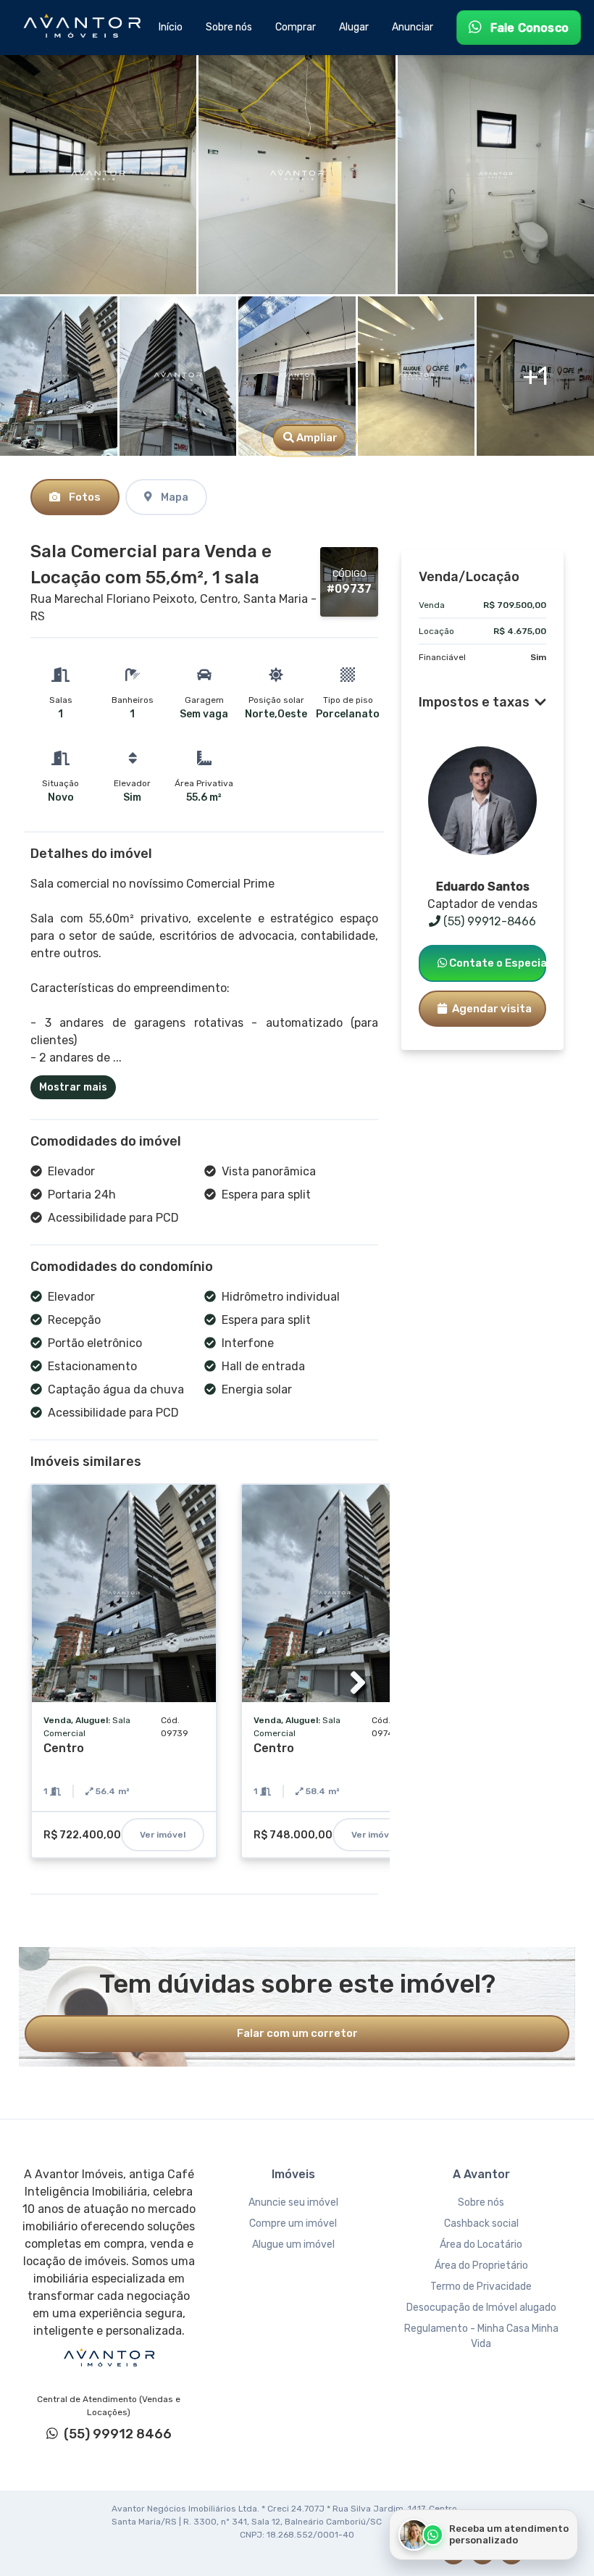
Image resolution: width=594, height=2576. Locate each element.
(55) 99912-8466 (488, 921)
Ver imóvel (163, 1835)
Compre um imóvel (293, 2223)
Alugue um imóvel (293, 2244)
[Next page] (358, 1683)
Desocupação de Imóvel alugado (481, 2308)
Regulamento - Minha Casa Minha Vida (481, 2336)
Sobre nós (481, 2202)
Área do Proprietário (481, 2266)
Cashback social (481, 2223)
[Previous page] (51, 1683)
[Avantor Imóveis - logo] (84, 28)
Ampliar (316, 438)
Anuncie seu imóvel (293, 2202)
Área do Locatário (481, 2244)
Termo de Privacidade (481, 2287)
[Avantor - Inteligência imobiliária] (109, 2358)
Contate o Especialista (497, 963)
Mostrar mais (73, 1087)
